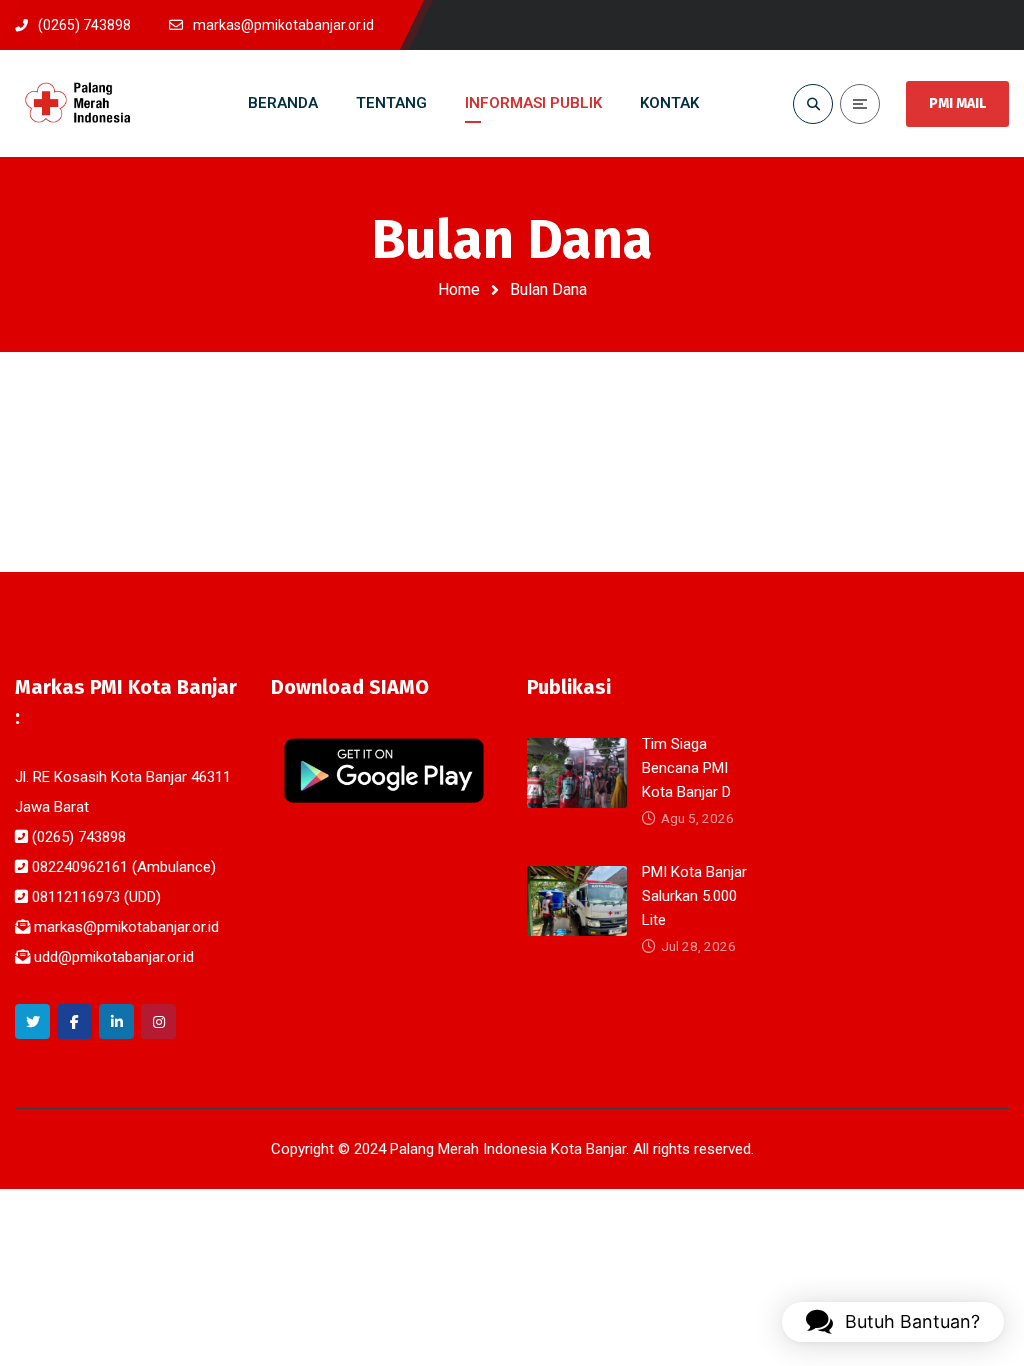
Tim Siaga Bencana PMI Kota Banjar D (686, 768)
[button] (893, 1322)
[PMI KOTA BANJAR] (78, 103)
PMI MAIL (957, 103)
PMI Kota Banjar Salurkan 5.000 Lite (694, 896)
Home (459, 289)
